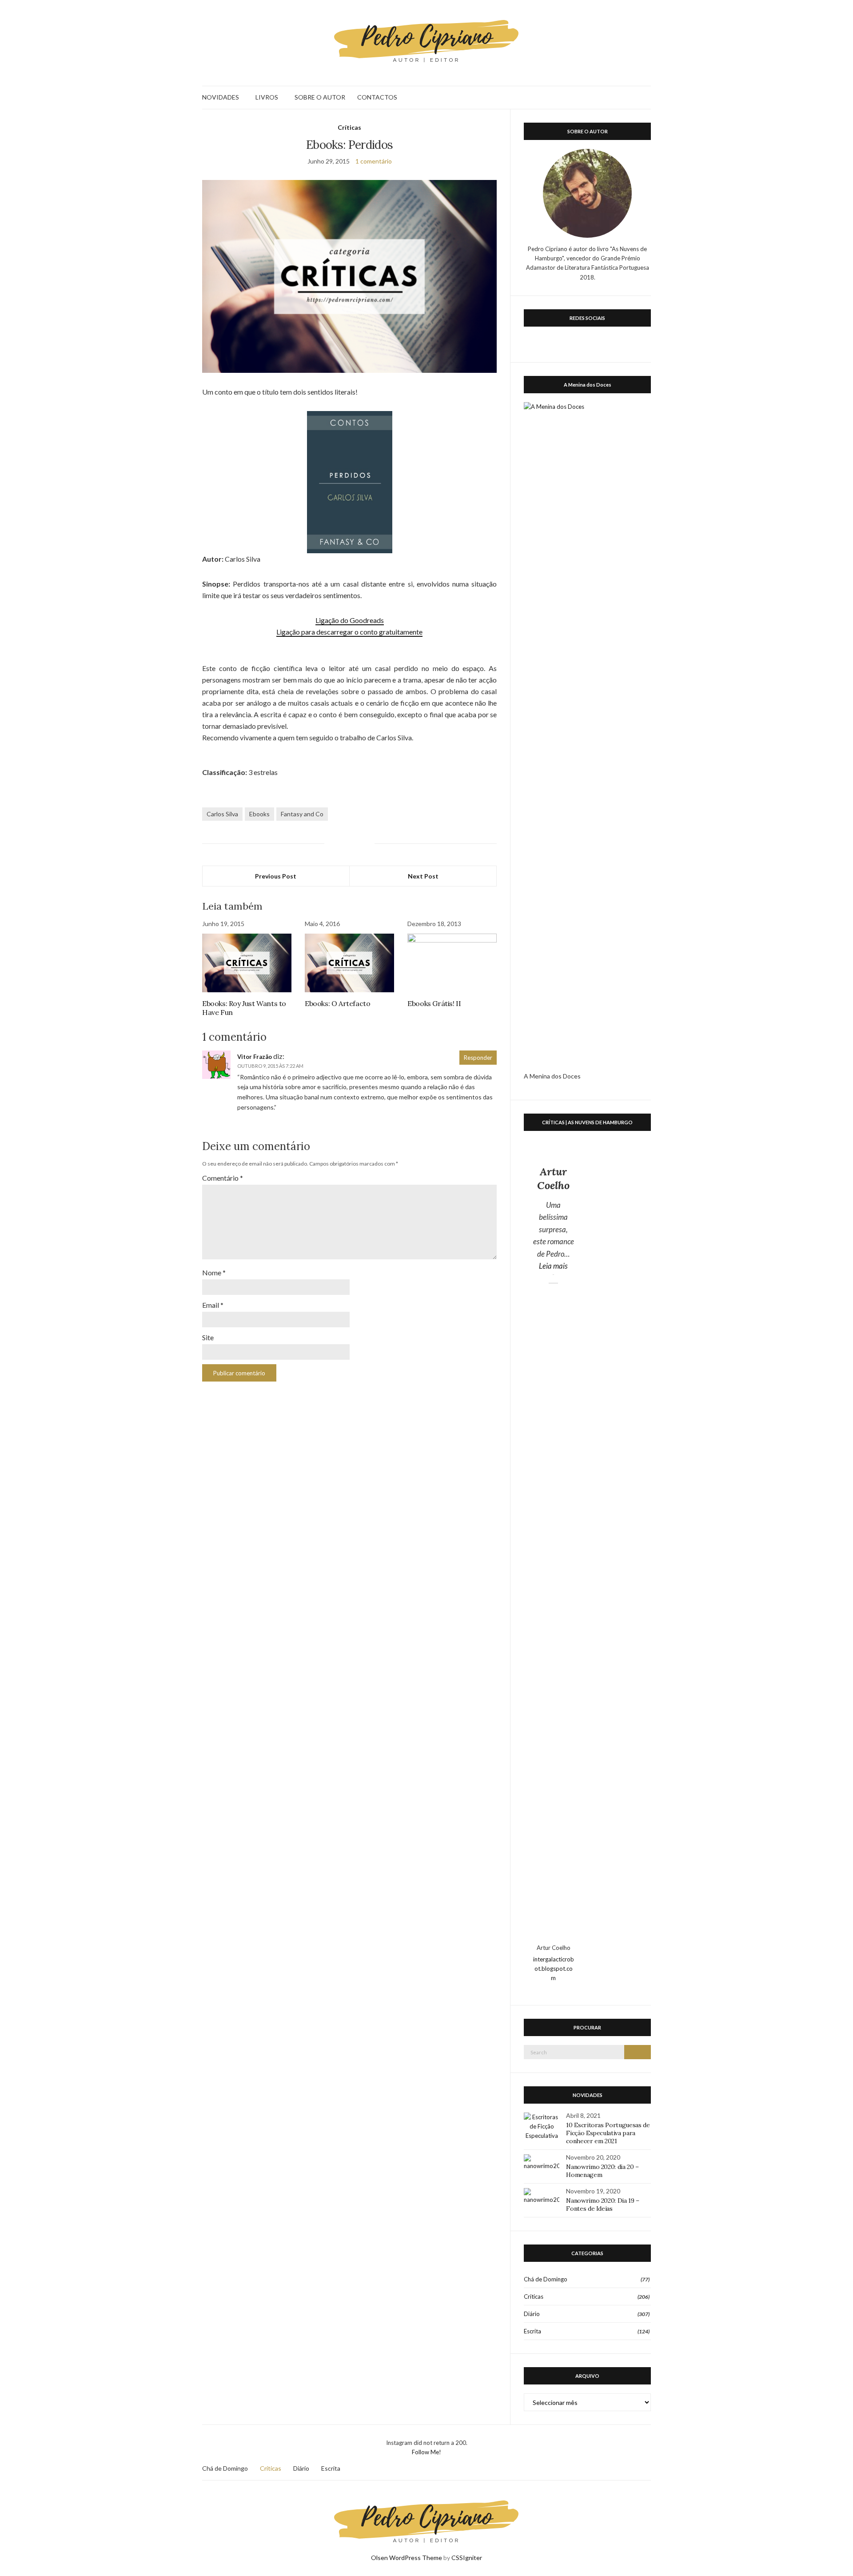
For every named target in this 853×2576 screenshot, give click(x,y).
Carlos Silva (222, 814)
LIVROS (267, 97)
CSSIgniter (467, 2558)
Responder (478, 1058)
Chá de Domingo (546, 2279)
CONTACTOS (377, 97)
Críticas (349, 127)
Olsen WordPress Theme (407, 2558)
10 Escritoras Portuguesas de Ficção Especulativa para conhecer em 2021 (608, 2133)
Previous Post (276, 876)
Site (208, 1337)
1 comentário (374, 161)
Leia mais (556, 1266)
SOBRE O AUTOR (320, 97)
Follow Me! (426, 2452)
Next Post (423, 876)
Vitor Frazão (255, 1057)
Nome (214, 1272)
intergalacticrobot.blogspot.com (554, 1969)
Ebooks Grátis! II (434, 1003)
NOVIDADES (221, 97)
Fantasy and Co (302, 814)
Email (213, 1305)
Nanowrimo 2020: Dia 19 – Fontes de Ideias (603, 2205)
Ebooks (259, 814)
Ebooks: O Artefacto (337, 1003)
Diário (532, 2314)
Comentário (223, 1178)
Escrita (532, 2331)
